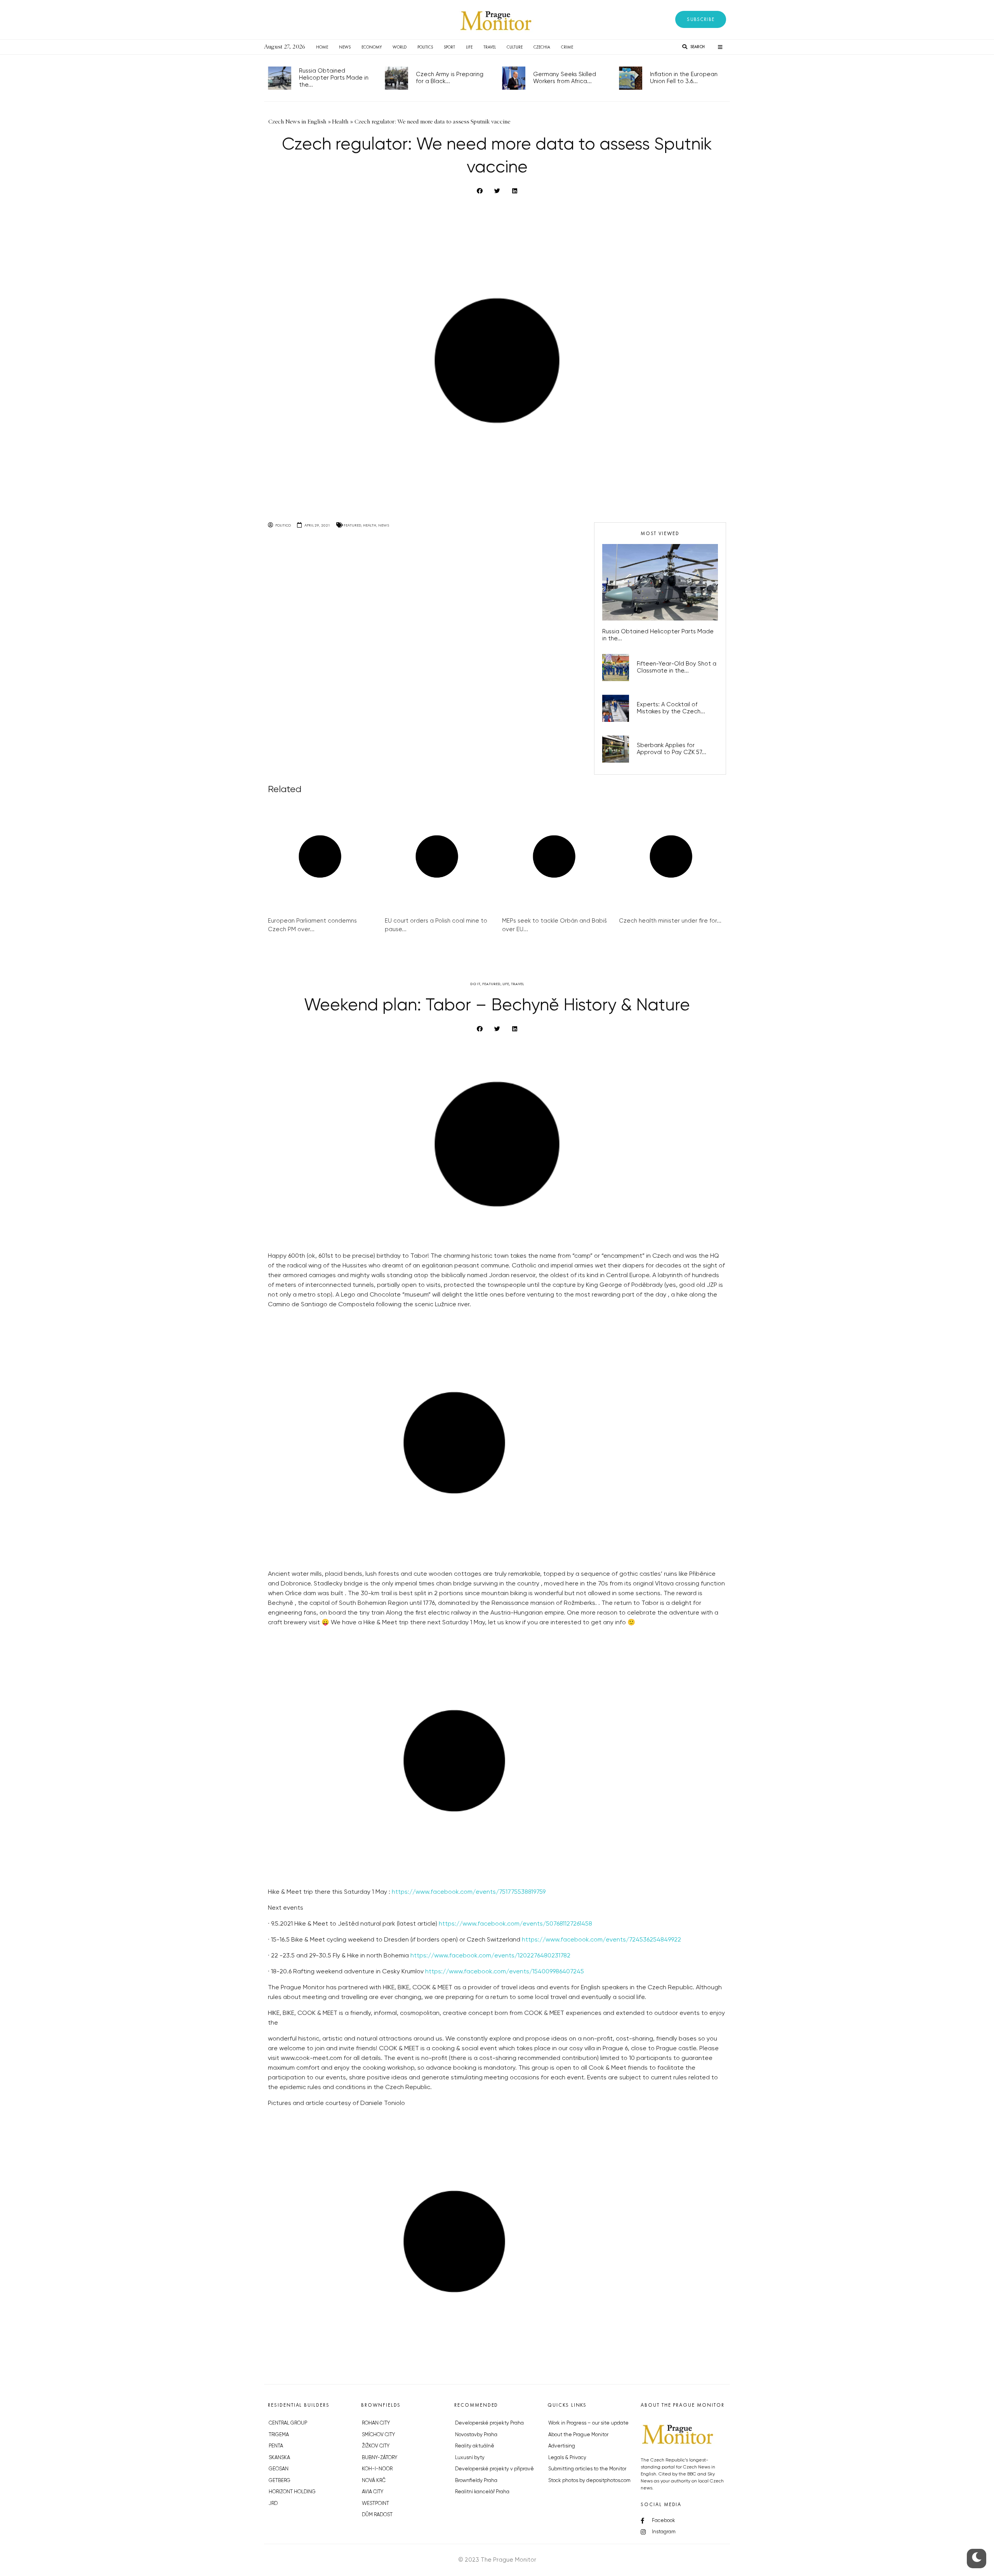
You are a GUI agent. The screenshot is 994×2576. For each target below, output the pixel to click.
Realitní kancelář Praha (482, 2492)
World (400, 47)
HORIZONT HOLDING (292, 2492)
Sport (449, 47)
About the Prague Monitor (578, 2435)
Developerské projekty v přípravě (494, 2469)
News (345, 47)
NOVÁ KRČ (374, 2481)
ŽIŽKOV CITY (376, 2446)
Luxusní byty (470, 2458)
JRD (273, 2504)
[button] (701, 19)
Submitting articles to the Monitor (587, 2469)
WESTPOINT (375, 2504)
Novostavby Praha (476, 2435)
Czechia (542, 47)
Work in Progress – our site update (588, 2423)
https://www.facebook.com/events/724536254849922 (601, 1940)
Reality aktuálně (475, 2446)
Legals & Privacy (567, 2458)
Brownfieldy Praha (476, 2481)
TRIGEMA (279, 2435)
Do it (475, 984)
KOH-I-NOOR (377, 2469)
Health (370, 525)
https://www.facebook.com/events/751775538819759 (469, 1892)
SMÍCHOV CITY (378, 2435)
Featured (352, 525)
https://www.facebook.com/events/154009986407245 (505, 1972)
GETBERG (280, 2481)
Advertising (562, 2446)
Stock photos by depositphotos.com (589, 2481)
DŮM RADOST (377, 2515)
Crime (567, 47)
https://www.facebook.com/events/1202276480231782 (490, 1956)
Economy (372, 47)
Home (322, 47)
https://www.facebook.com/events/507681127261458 (515, 1924)
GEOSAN (279, 2469)
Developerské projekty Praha (489, 2423)
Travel (490, 47)
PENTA (276, 2446)
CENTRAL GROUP (288, 2423)
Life (469, 47)
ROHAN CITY (376, 2423)
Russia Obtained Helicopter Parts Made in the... (334, 78)
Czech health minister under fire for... (670, 921)
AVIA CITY (373, 2492)
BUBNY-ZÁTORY (380, 2458)
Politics (425, 47)
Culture (515, 47)
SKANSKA (279, 2458)
